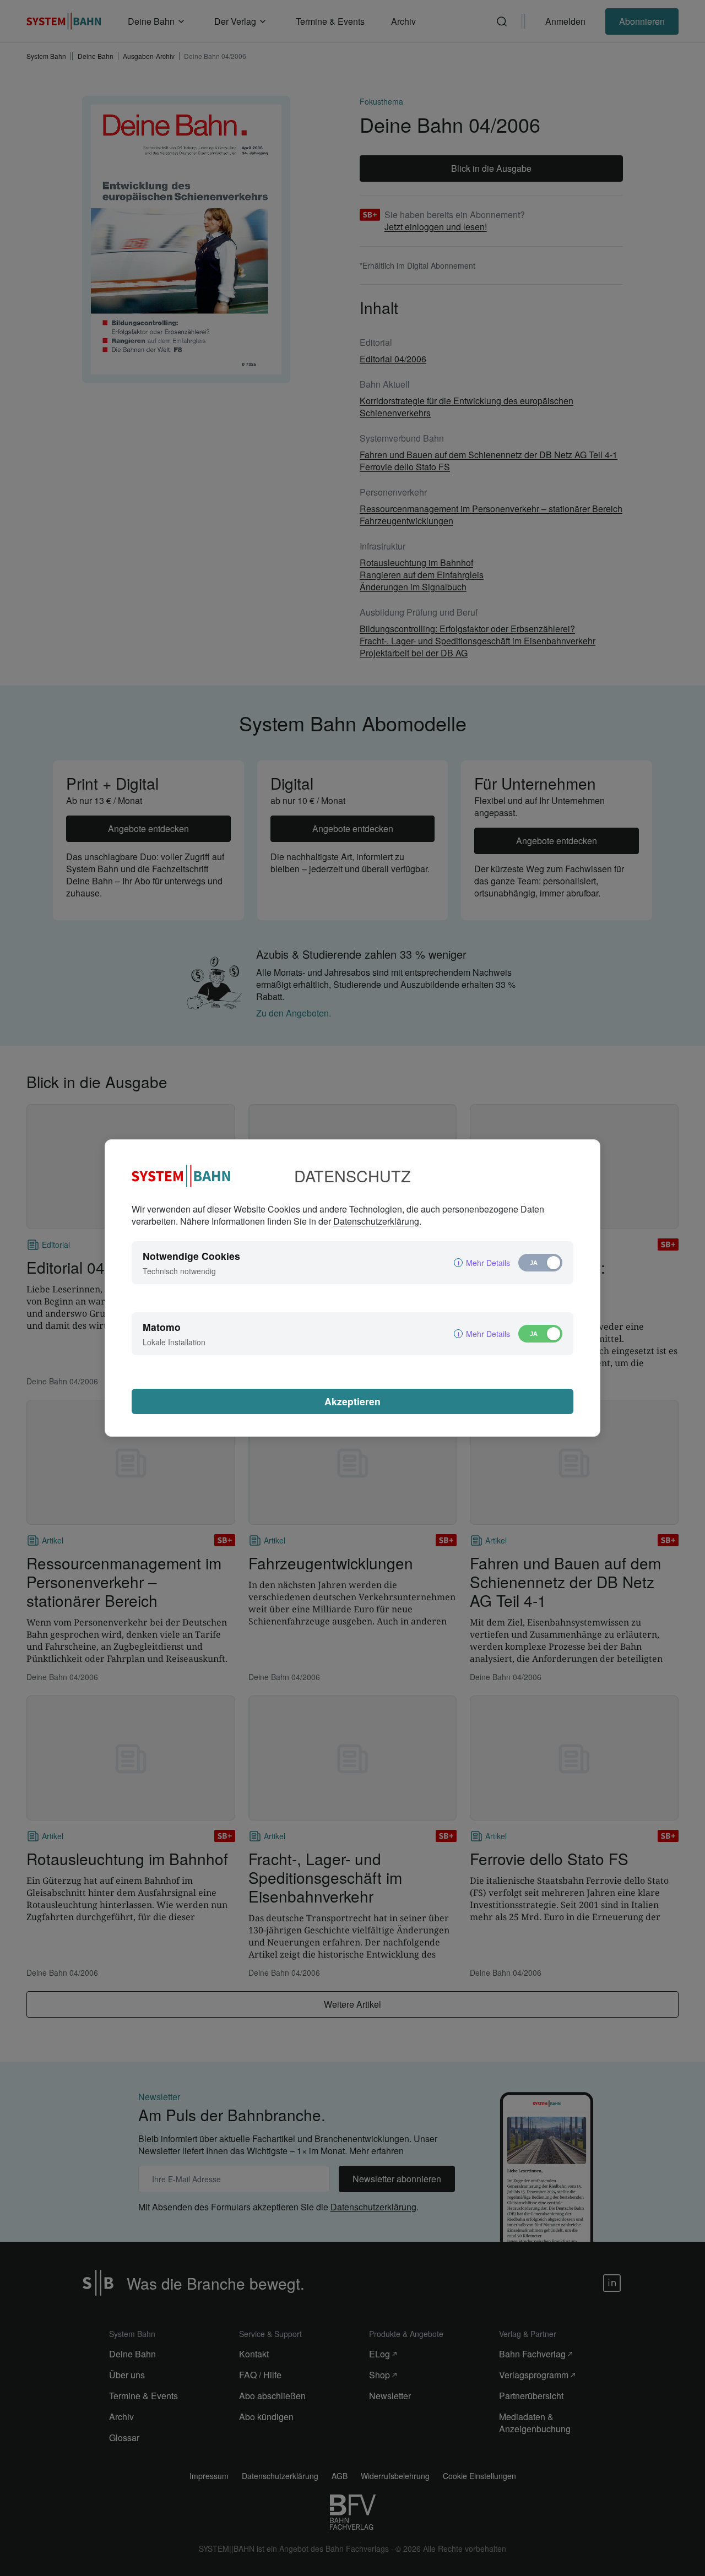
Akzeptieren (352, 1401)
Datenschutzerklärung (376, 1221)
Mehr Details (488, 1263)
